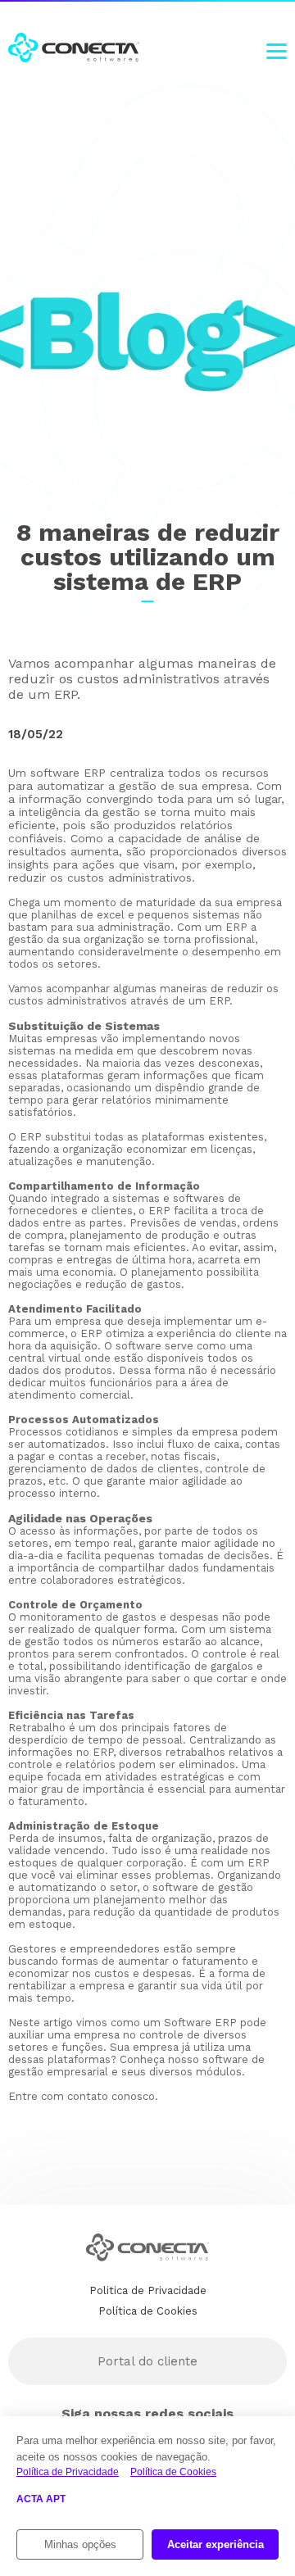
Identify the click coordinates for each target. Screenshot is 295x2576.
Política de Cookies (173, 2472)
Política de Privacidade (68, 2472)
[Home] (74, 49)
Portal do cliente (147, 2361)
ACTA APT (41, 2499)
